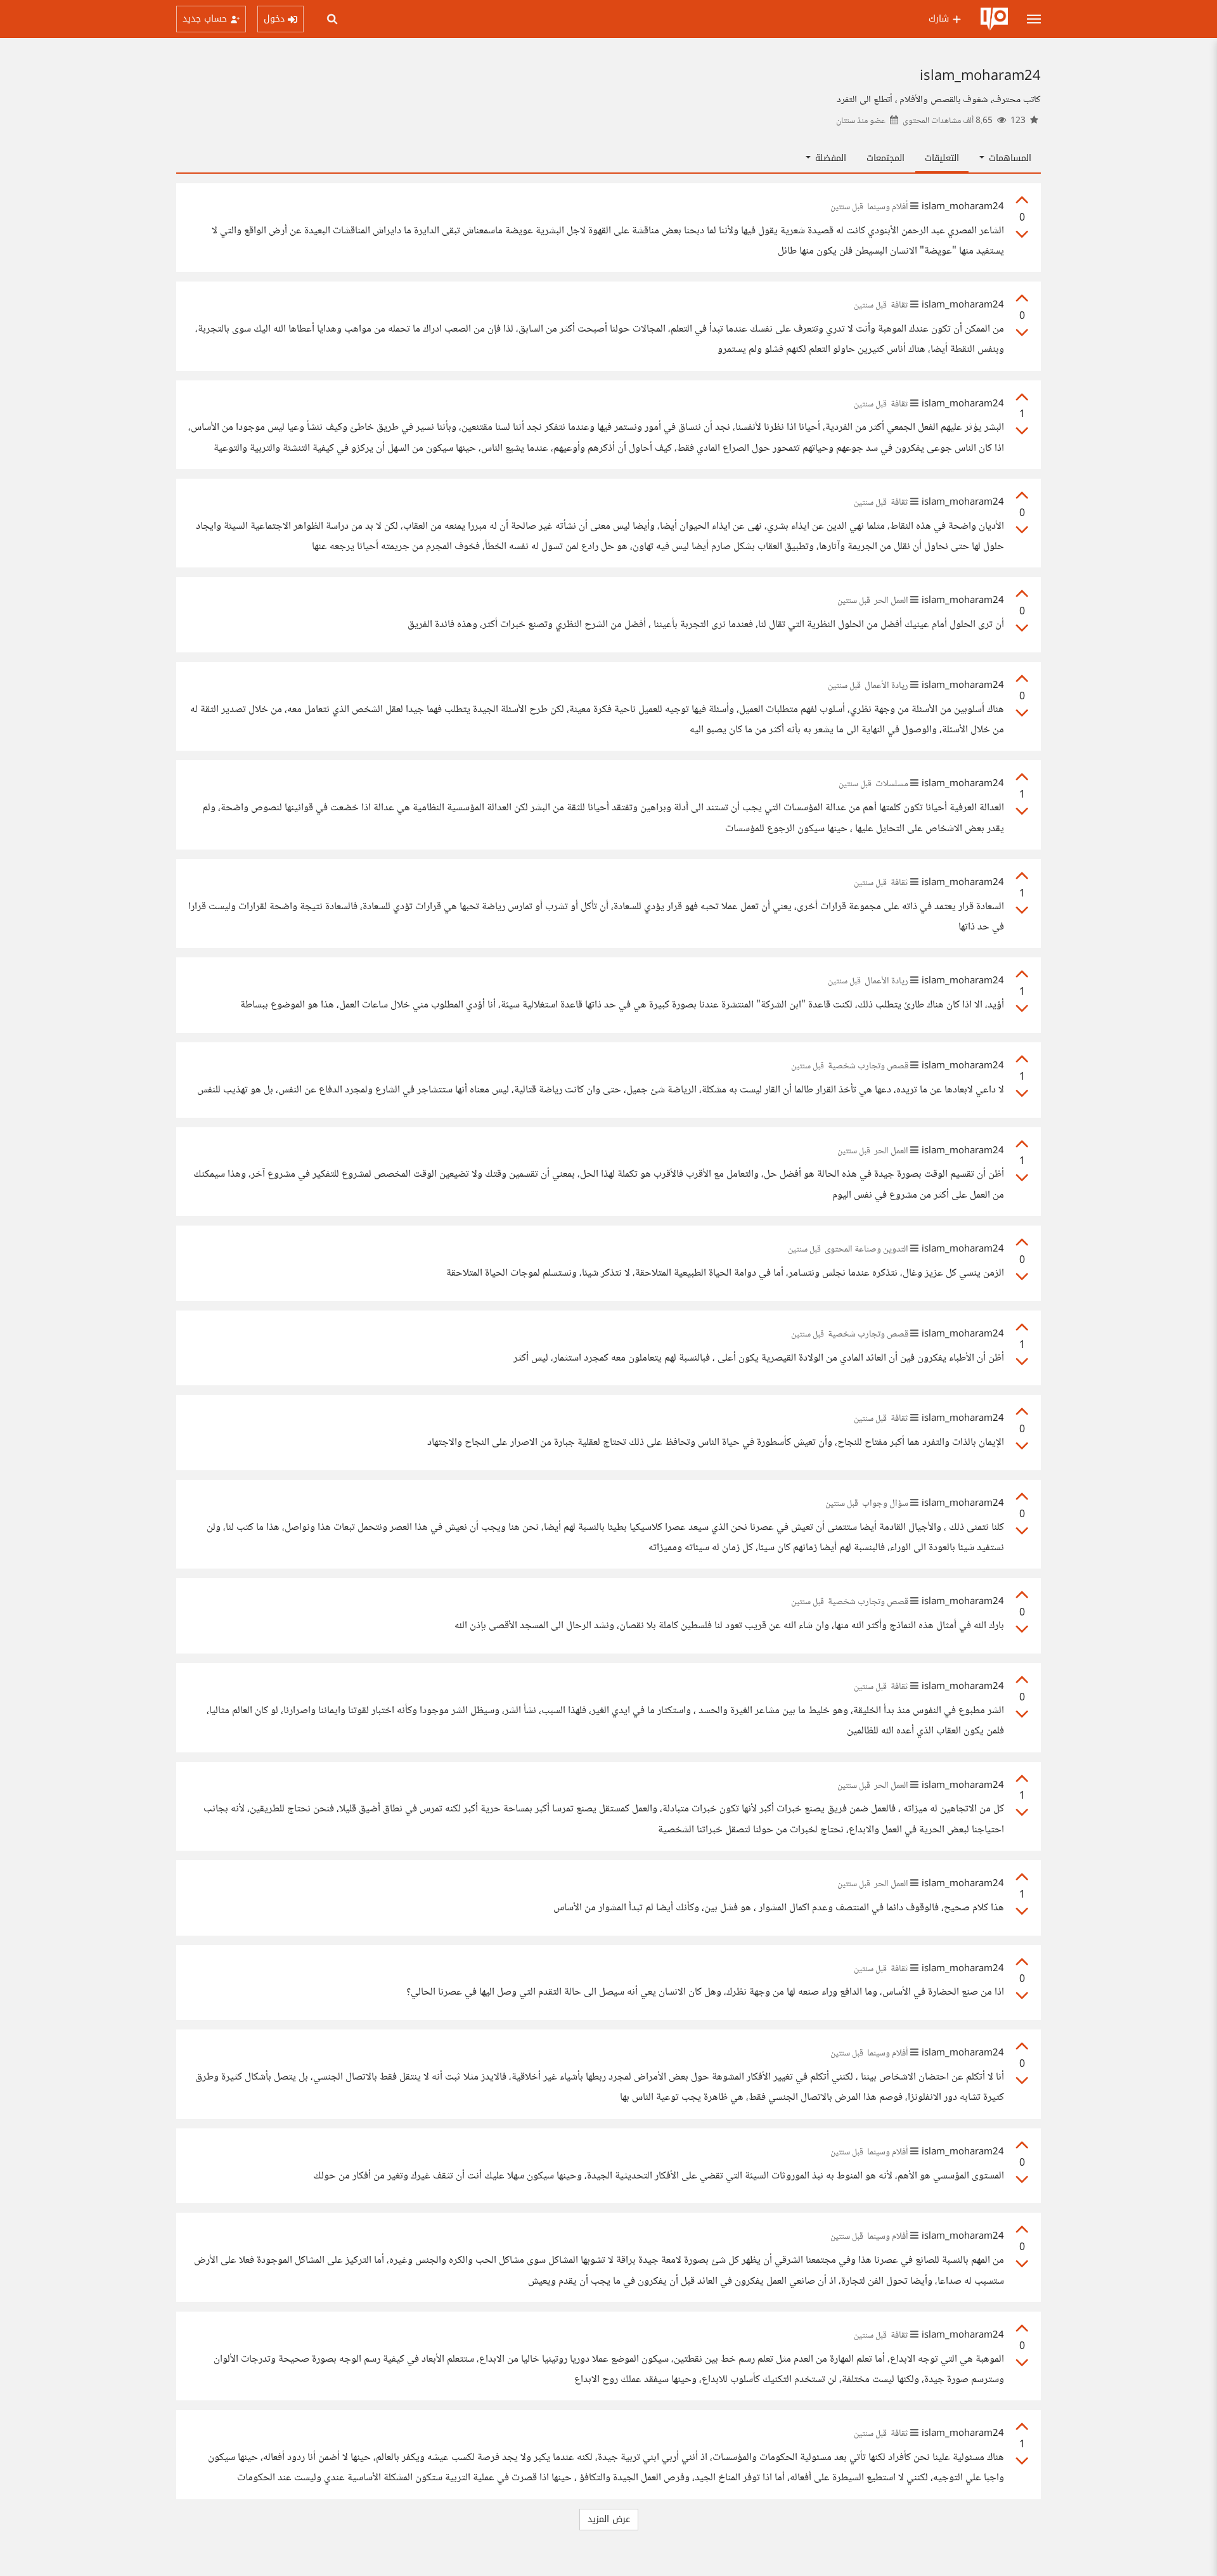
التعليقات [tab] (942, 158)
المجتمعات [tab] (885, 158)
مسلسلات (892, 784)
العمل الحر (891, 601)
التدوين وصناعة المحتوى (866, 1250)
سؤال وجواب (885, 1504)
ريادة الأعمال (886, 686)
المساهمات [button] (1008, 158)
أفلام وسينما (888, 207)
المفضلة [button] (829, 158)
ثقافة (899, 306)
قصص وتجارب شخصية (868, 1066)
